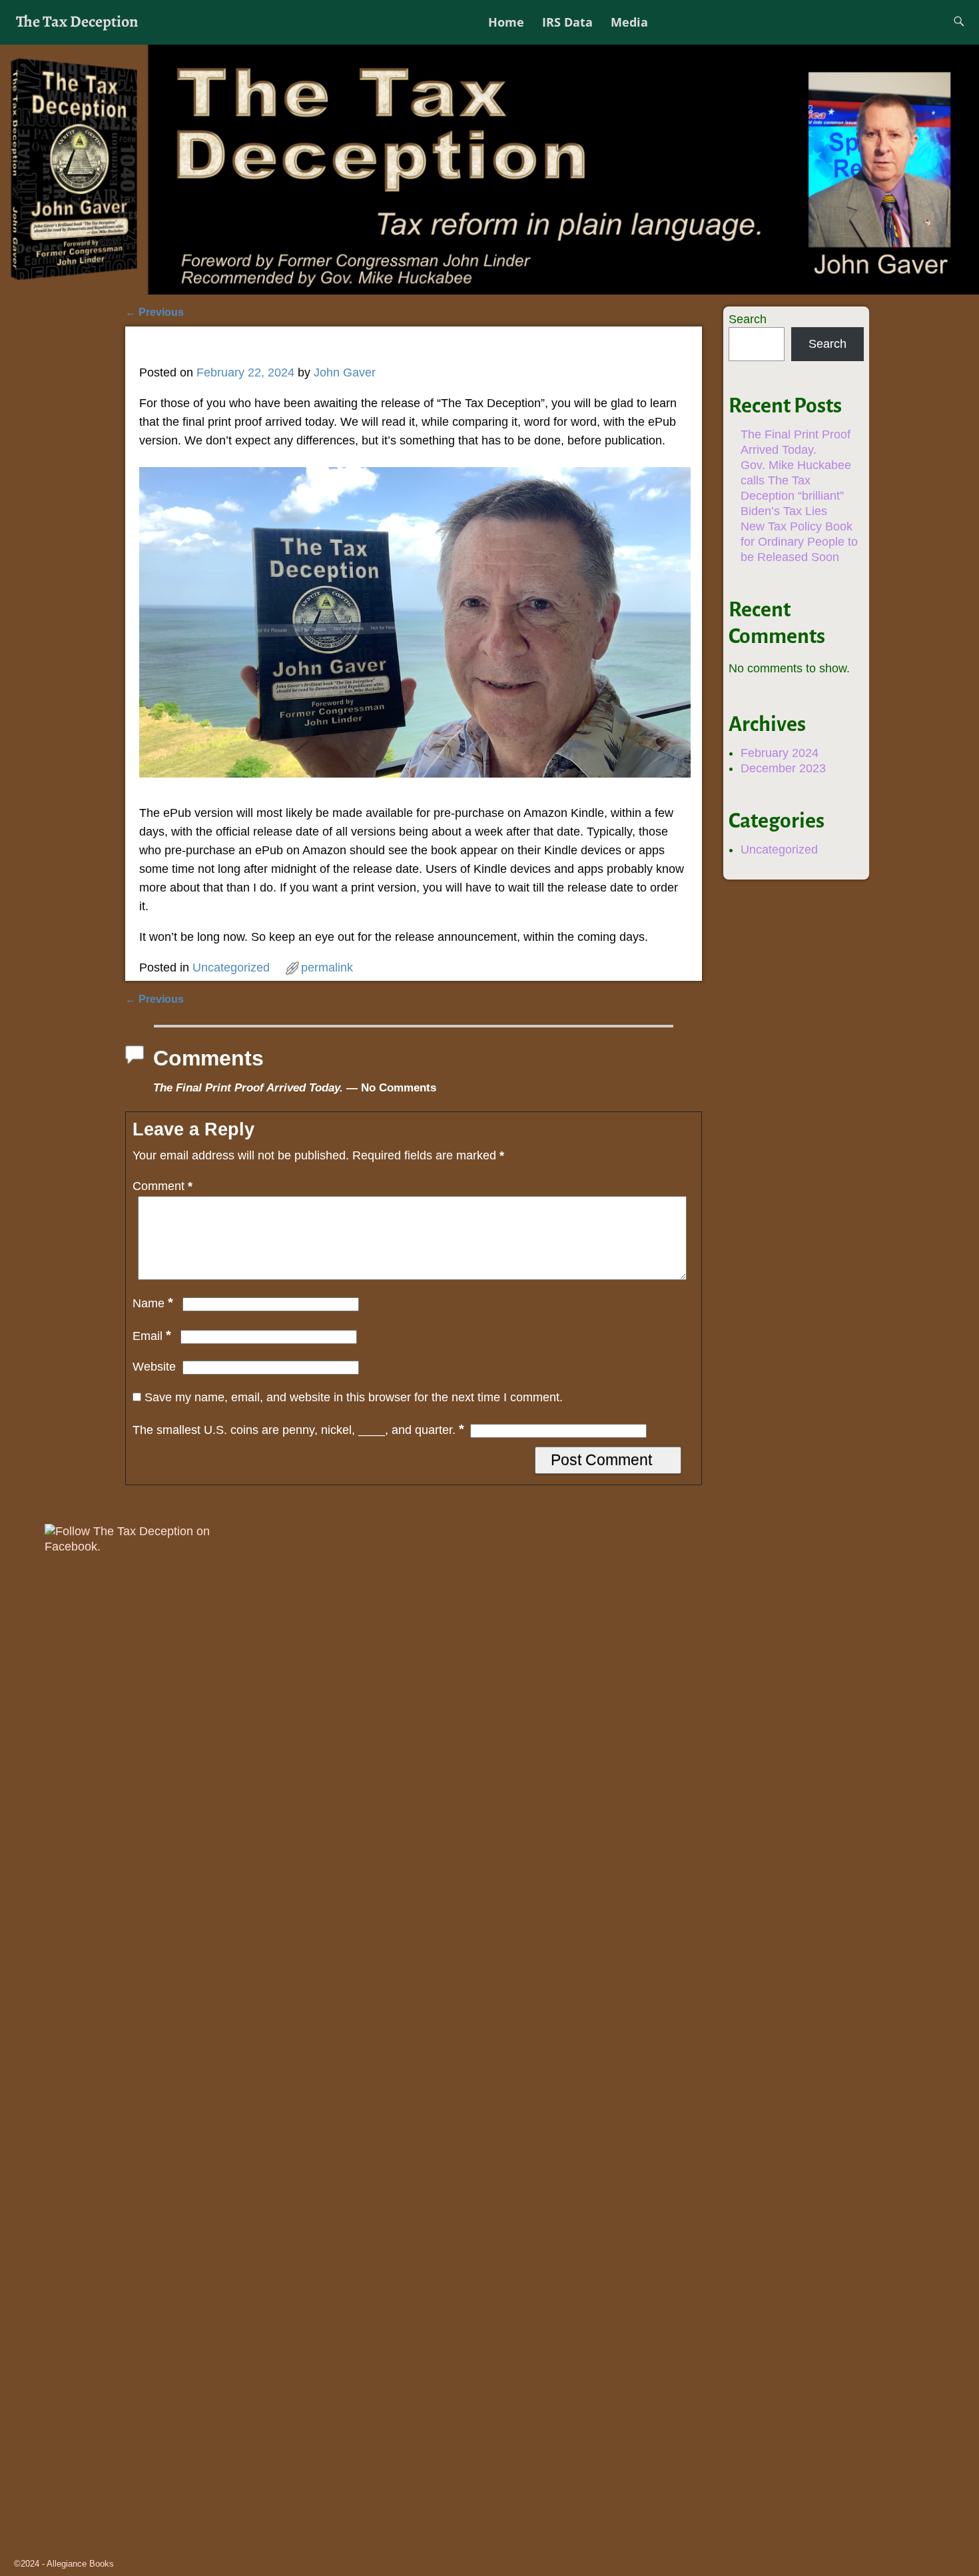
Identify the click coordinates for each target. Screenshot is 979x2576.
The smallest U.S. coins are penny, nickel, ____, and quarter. (298, 1430)
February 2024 (780, 753)
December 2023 (783, 768)
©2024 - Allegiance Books (64, 2564)
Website (154, 1367)
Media (629, 22)
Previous (155, 312)
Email (152, 1336)
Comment (163, 1186)
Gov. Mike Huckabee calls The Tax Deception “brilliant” (796, 480)
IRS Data (567, 22)
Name (153, 1303)
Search (748, 319)
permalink (327, 967)
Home (506, 22)
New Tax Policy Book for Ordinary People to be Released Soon (799, 542)
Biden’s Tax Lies (784, 511)
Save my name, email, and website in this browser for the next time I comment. (354, 1397)
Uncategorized (231, 967)
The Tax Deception (77, 21)
